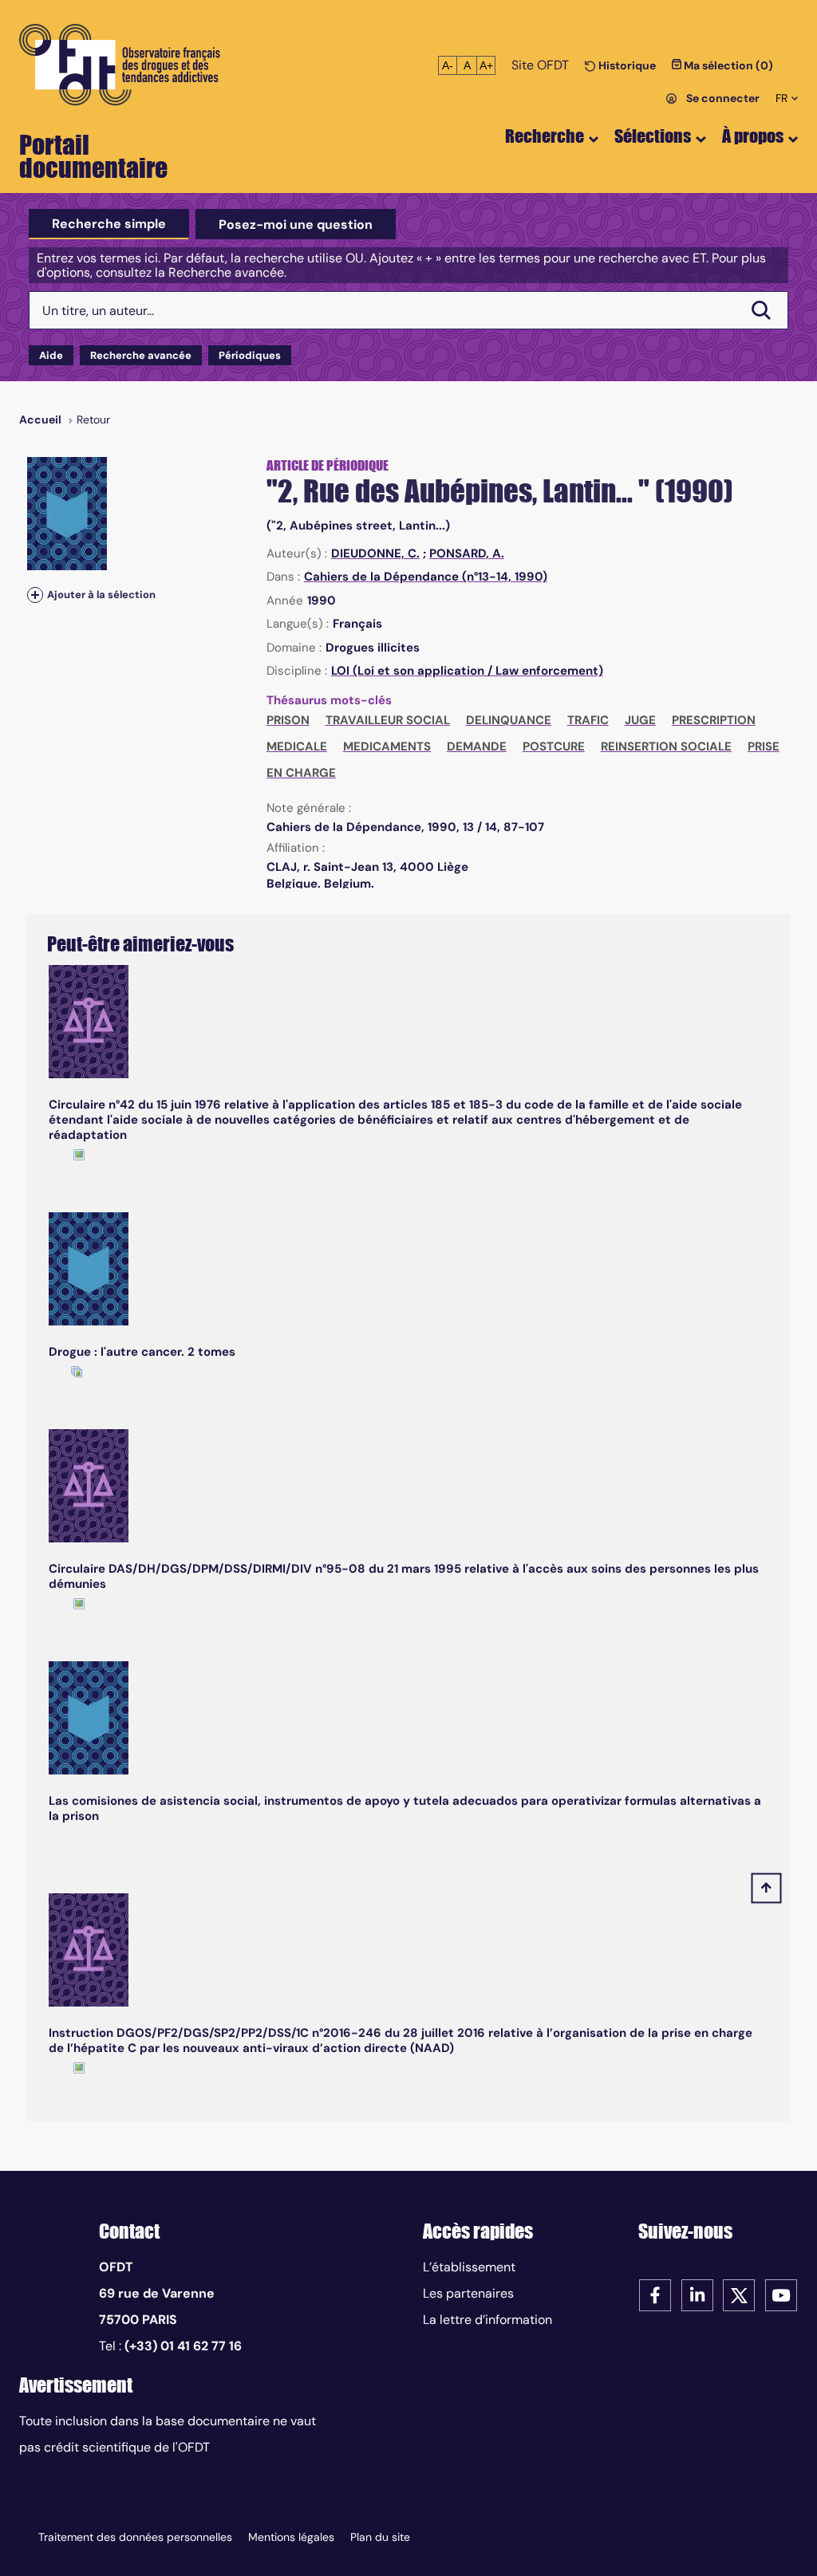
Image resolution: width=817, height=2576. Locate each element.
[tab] (109, 224)
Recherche (545, 136)
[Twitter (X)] (739, 2294)
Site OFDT (540, 65)
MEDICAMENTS (387, 746)
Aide (51, 355)
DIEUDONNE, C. (375, 553)
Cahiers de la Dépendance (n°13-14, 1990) (426, 577)
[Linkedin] (697, 2294)
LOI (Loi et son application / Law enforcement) (467, 671)
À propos (753, 136)
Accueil (40, 419)
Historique (626, 65)
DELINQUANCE (509, 720)
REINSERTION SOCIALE (666, 746)
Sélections (653, 136)
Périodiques (250, 355)
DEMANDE (477, 746)
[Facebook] (655, 2294)
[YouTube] (781, 2294)
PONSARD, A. (467, 553)
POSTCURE (554, 746)
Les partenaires (468, 2293)
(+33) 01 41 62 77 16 (183, 2346)
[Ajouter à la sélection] (35, 595)
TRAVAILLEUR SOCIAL (388, 720)
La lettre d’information (487, 2320)
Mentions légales (291, 2537)
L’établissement (469, 2267)
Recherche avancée (141, 355)
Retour (93, 419)
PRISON (288, 720)
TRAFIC (588, 720)
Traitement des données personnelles (135, 2537)
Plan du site (380, 2537)
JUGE (640, 720)
